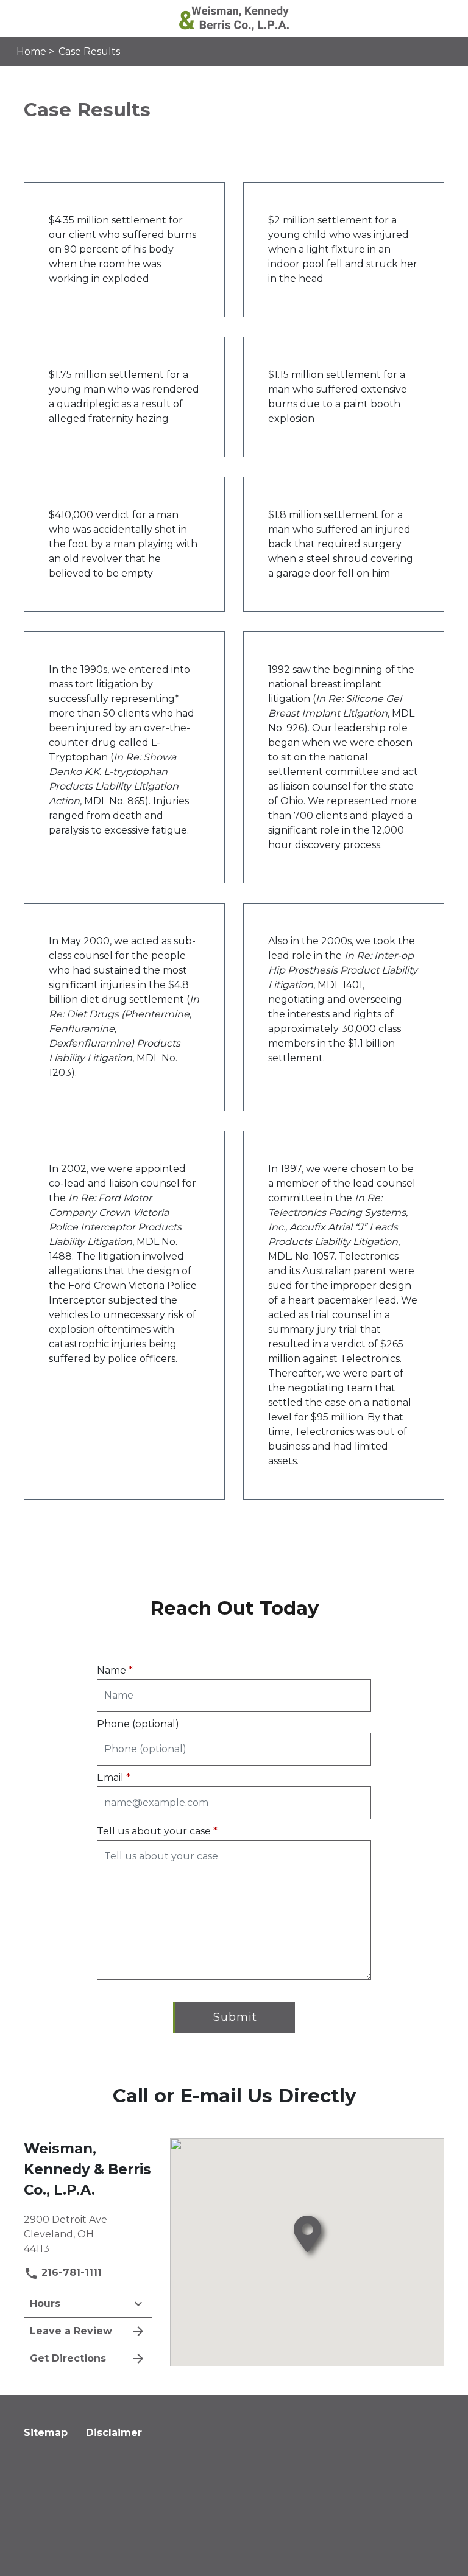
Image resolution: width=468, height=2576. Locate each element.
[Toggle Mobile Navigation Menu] (445, 19)
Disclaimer (114, 2433)
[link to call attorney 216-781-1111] (23, 19)
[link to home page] (234, 18)
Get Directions (68, 2358)
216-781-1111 (70, 2272)
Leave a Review (71, 2331)
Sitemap (46, 2433)
